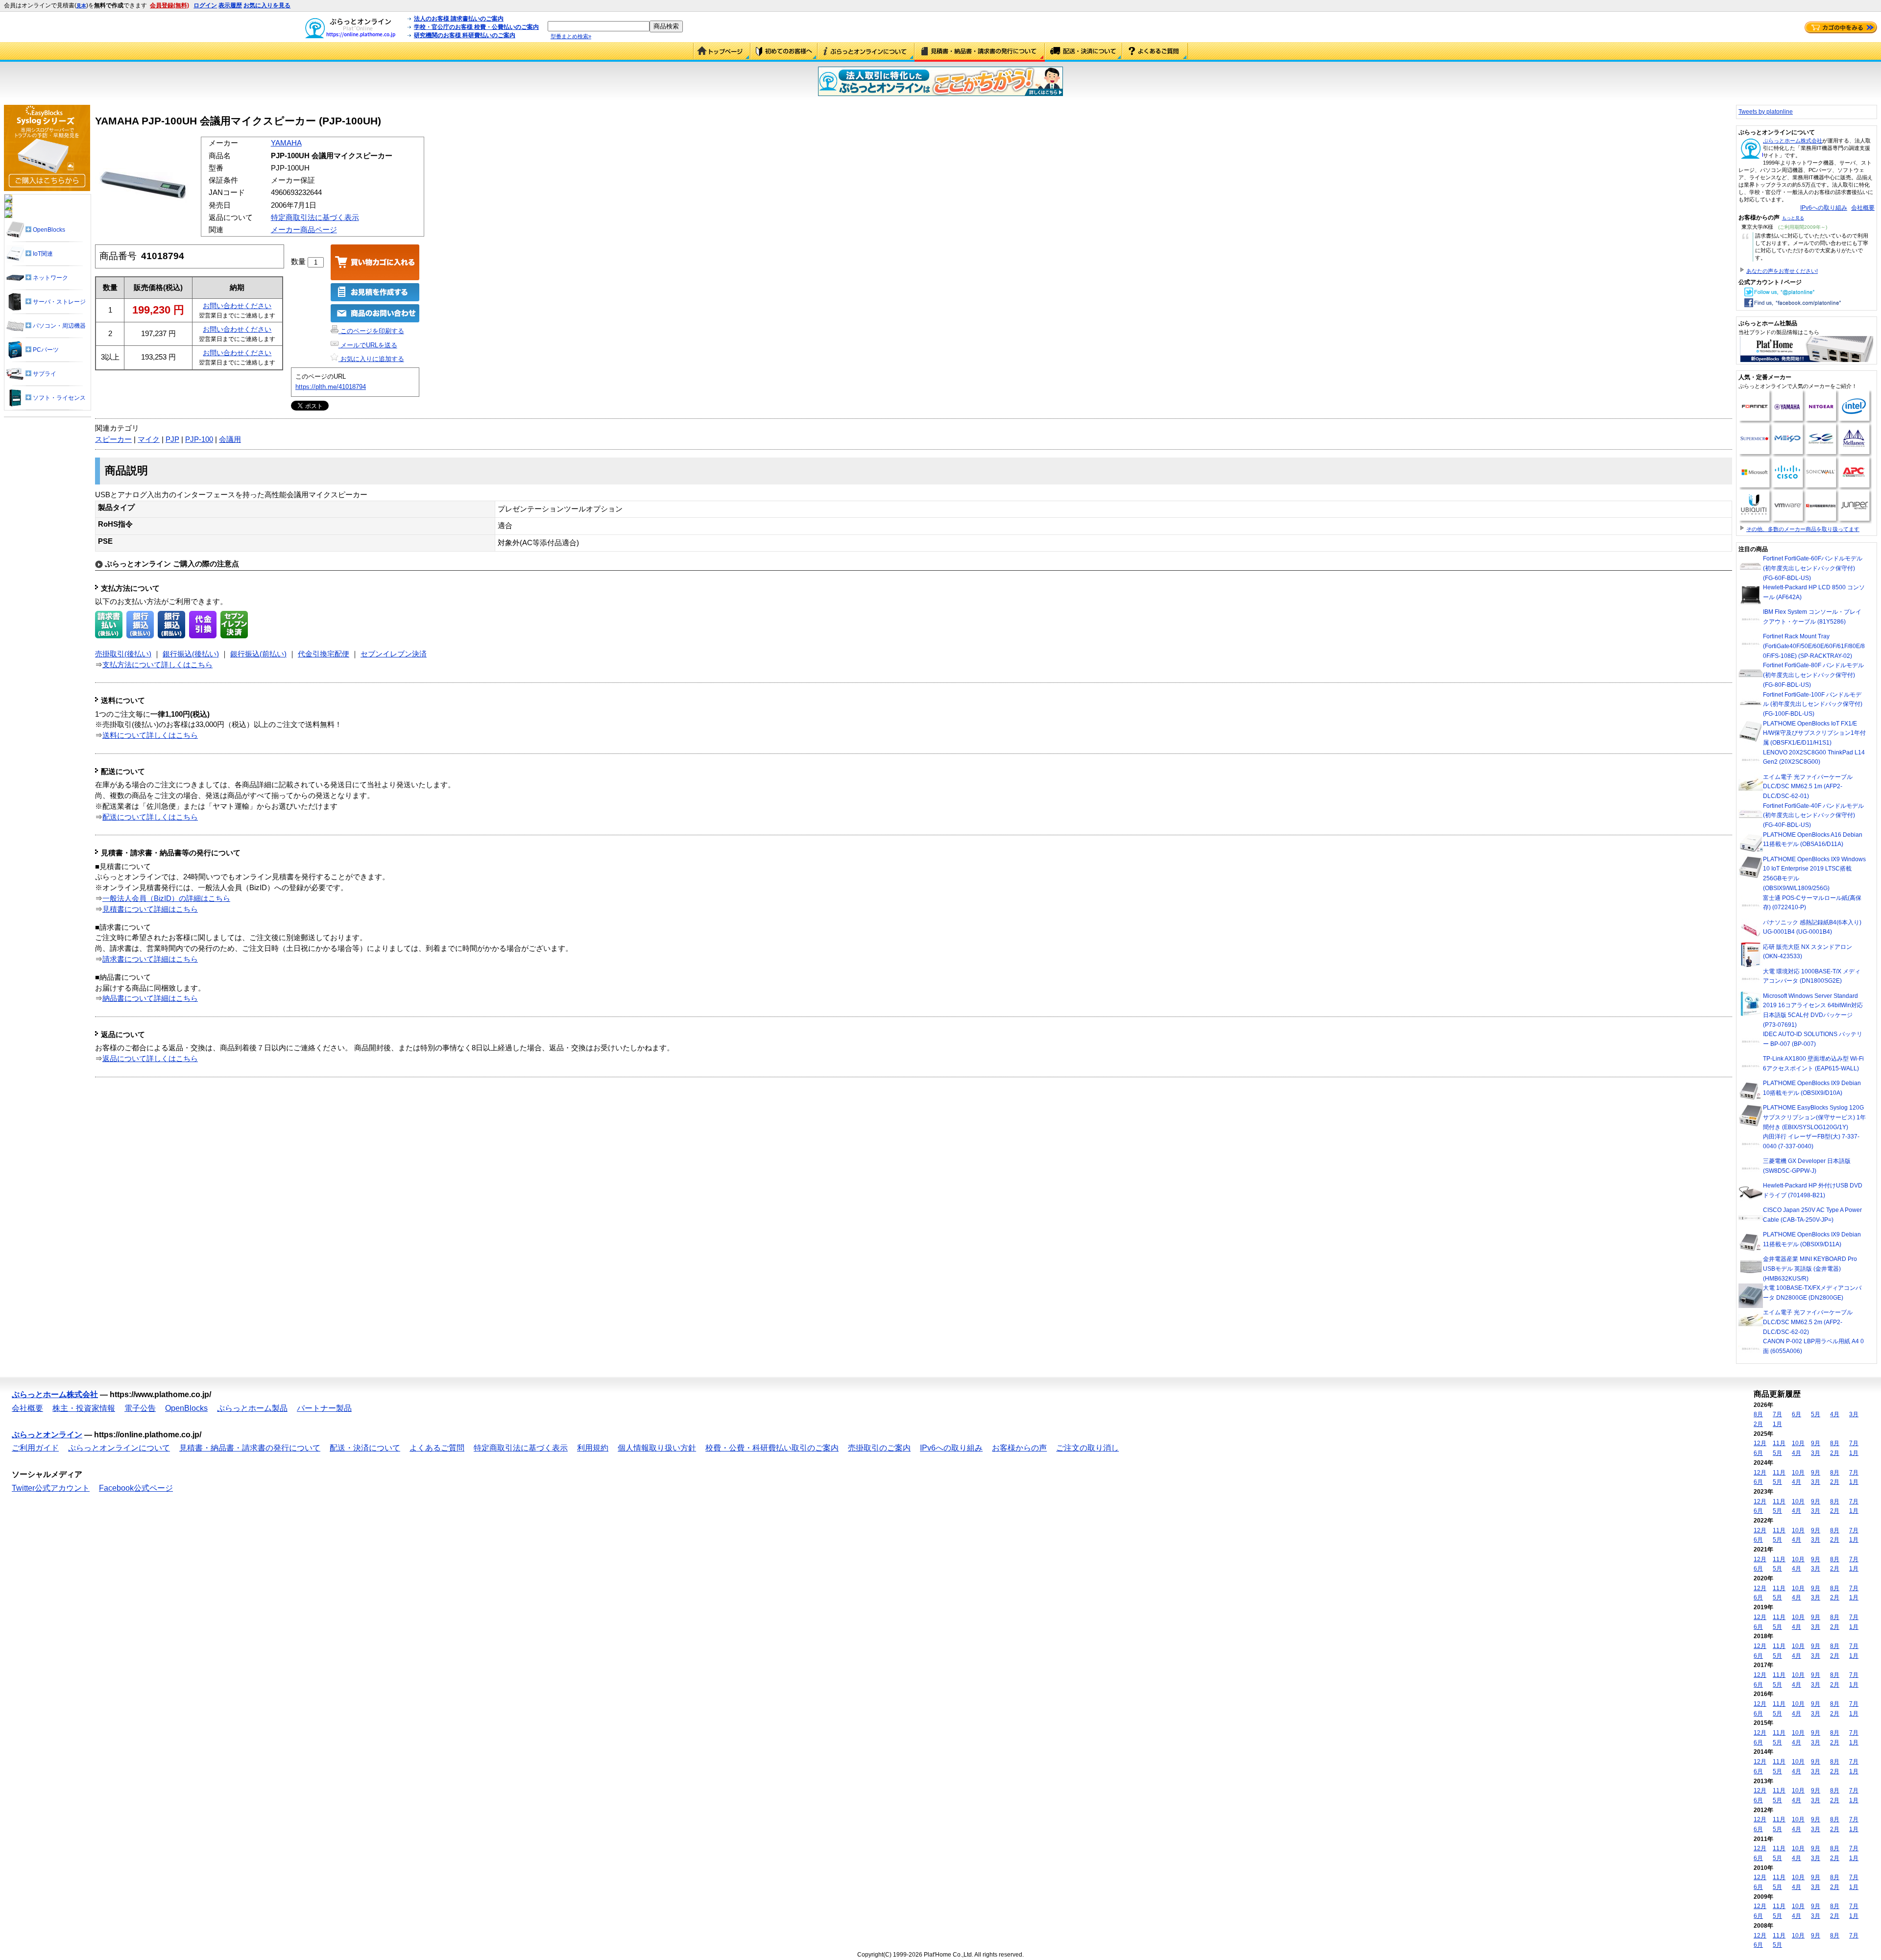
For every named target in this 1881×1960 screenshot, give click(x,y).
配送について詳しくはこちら (150, 817)
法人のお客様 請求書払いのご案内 (459, 19)
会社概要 (1863, 208)
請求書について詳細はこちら (150, 959)
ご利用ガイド (784, 52)
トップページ (722, 52)
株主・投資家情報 (84, 1408)
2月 (1758, 1424)
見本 (81, 6)
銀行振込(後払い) (191, 654)
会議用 (230, 439)
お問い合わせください (237, 306)
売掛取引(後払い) (123, 654)
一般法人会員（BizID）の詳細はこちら (166, 898)
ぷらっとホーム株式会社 (1793, 141)
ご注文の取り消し (1087, 1448)
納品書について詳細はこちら (150, 998)
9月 (1816, 1443)
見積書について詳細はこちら (150, 909)
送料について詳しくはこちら (150, 735)
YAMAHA (286, 143)
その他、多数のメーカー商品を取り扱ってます (1803, 529)
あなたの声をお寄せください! (1782, 271)
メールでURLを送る (368, 345)
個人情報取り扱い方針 (657, 1448)
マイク (149, 439)
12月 (1760, 1443)
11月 (1779, 1443)
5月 (1816, 1414)
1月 (1777, 1424)
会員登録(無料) (169, 5)
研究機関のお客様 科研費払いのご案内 (465, 35)
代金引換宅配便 (324, 654)
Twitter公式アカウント (51, 1488)
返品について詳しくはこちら (150, 1059)
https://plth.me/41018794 (331, 387)
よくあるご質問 (1155, 52)
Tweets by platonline (1766, 112)
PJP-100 (199, 439)
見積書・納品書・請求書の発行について (980, 52)
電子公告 (140, 1408)
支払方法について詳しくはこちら (157, 665)
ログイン (205, 5)
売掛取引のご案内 (879, 1448)
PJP (172, 439)
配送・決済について (1084, 52)
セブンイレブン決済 (394, 654)
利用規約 (593, 1448)
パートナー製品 (324, 1408)
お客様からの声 (1019, 1448)
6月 (1797, 1414)
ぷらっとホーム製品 (252, 1408)
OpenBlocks (186, 1408)
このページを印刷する (371, 331)
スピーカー (113, 439)
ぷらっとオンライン (47, 1435)
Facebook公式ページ (136, 1488)
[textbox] (599, 26)
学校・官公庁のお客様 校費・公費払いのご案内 (476, 27)
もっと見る (1793, 218)
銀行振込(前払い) (258, 654)
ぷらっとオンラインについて (866, 52)
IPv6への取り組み (1824, 208)
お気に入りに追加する (371, 359)
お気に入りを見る (267, 5)
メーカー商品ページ (304, 230)
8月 (1758, 1414)
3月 (1854, 1414)
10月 (1798, 1443)
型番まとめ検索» (571, 36)
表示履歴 (230, 5)
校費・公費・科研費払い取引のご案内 (772, 1448)
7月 (1777, 1414)
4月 (1835, 1414)
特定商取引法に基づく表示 (315, 218)
